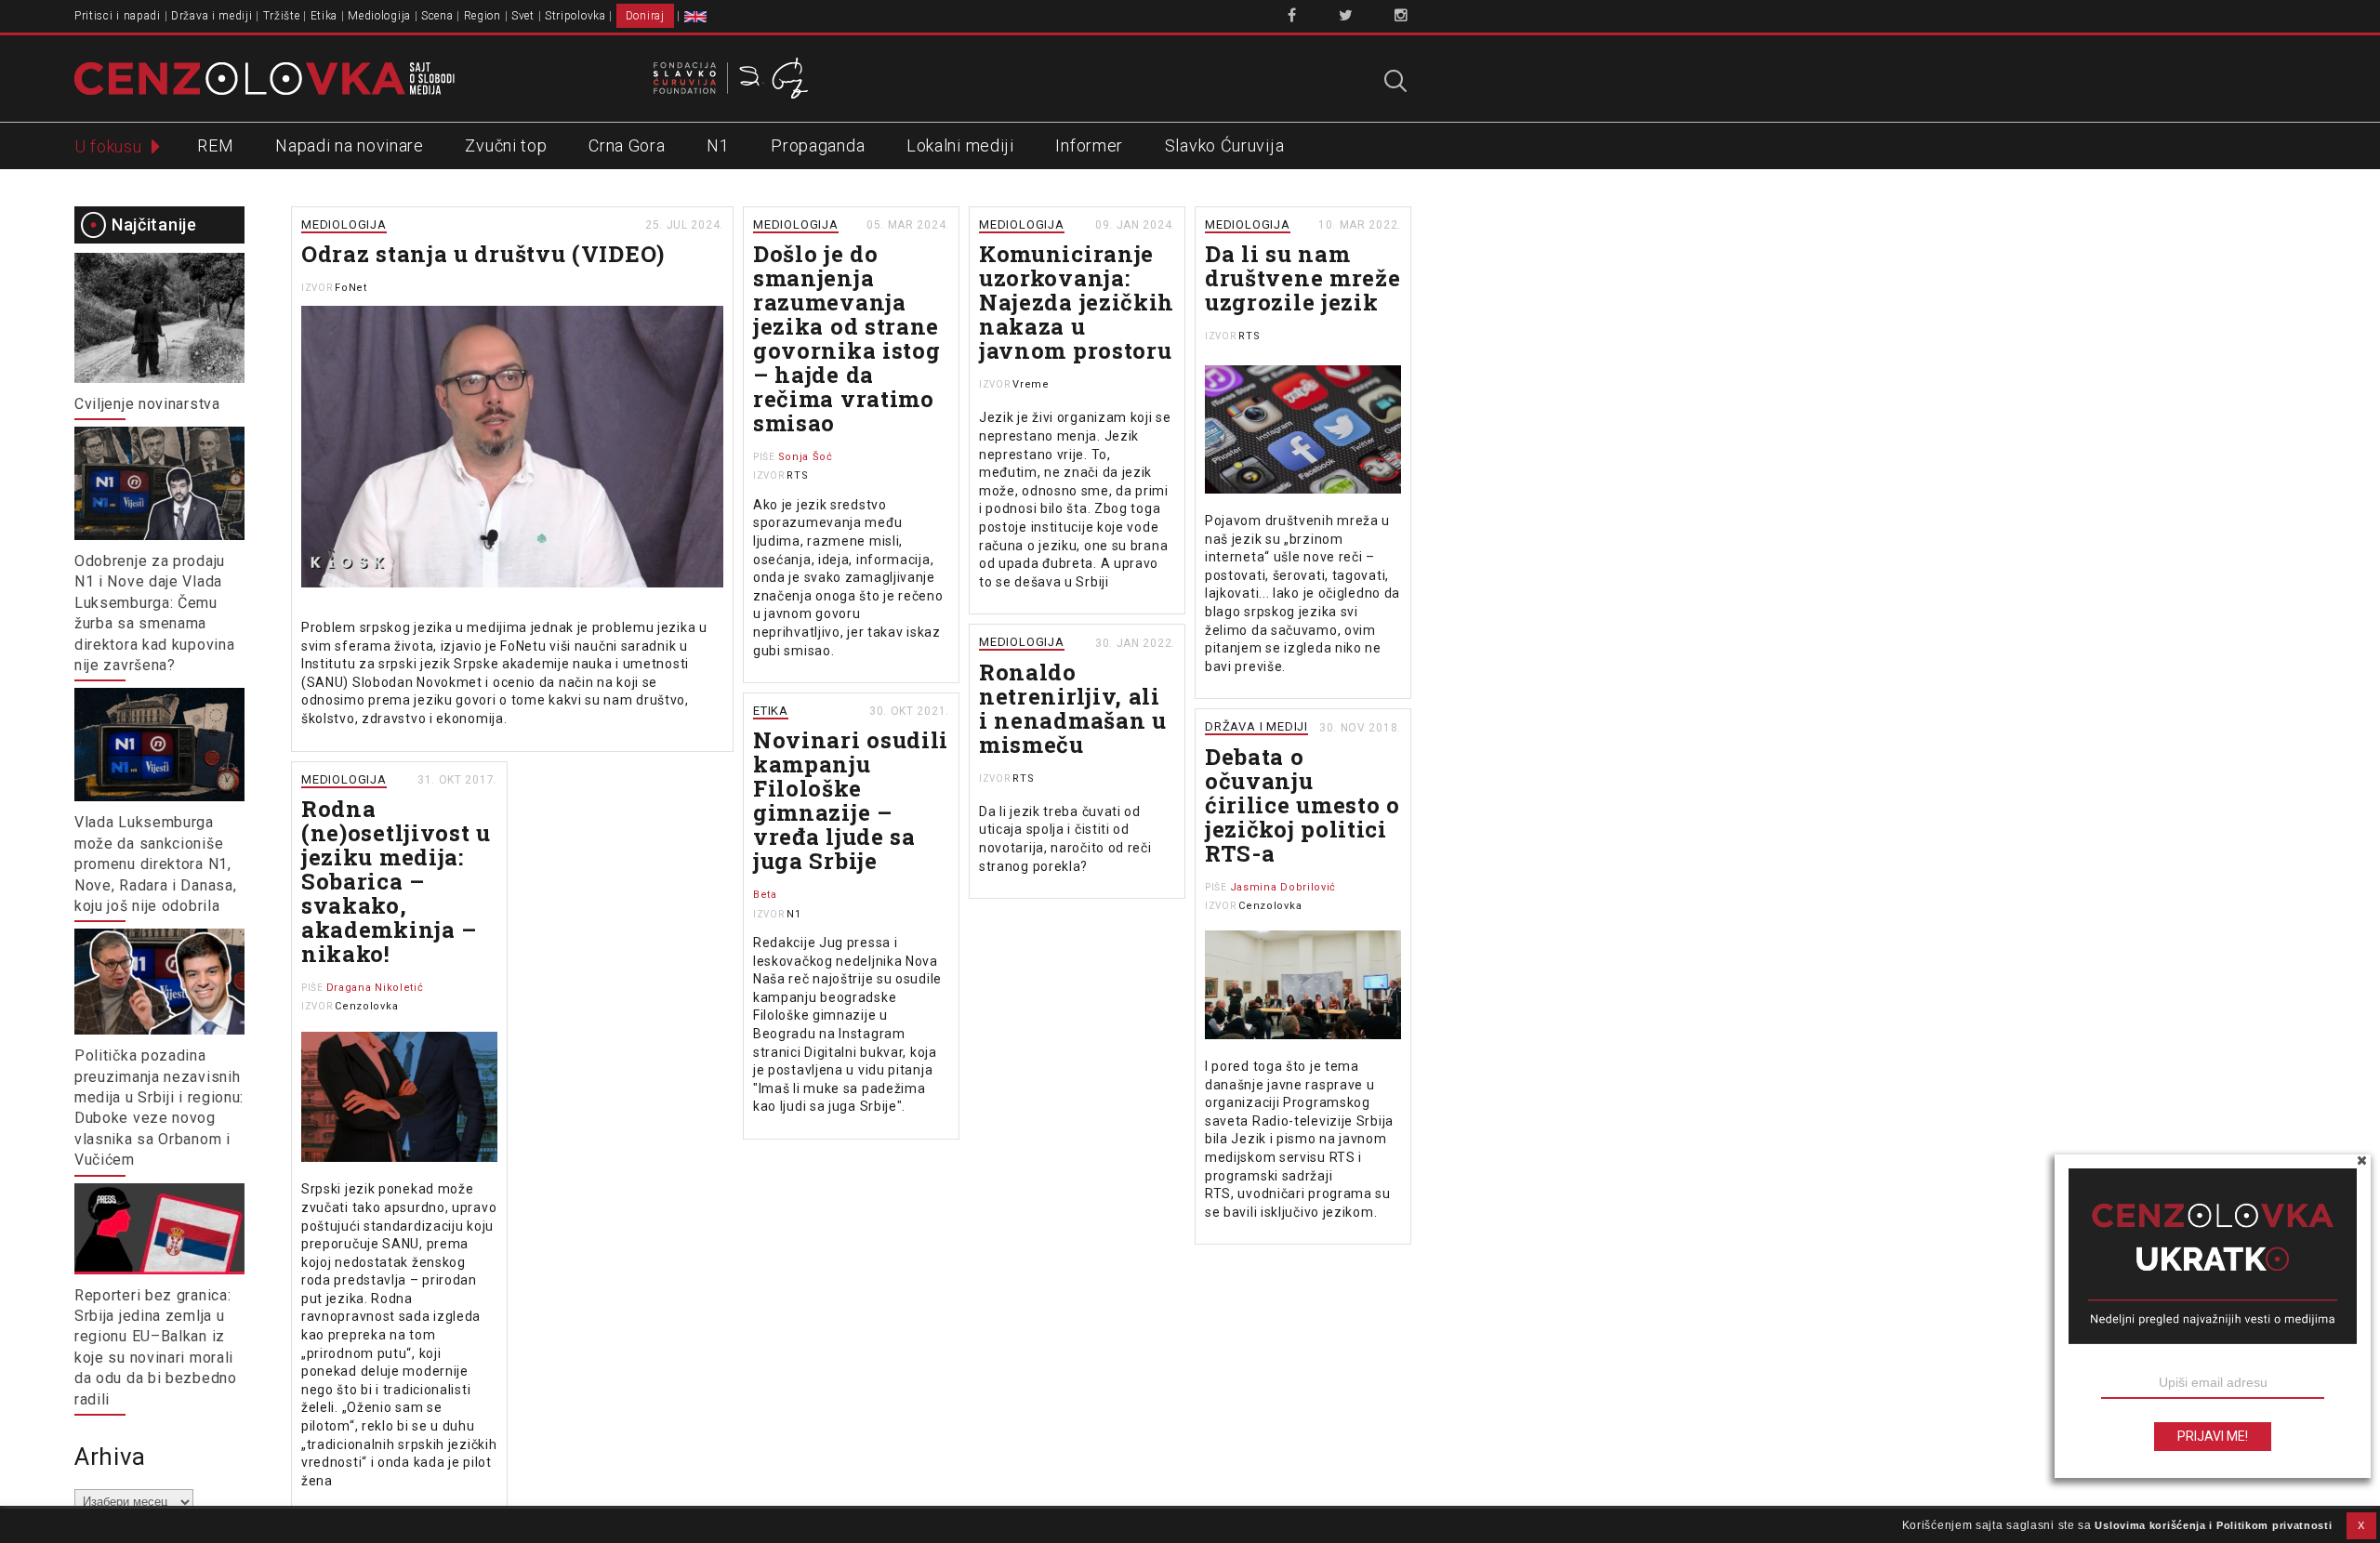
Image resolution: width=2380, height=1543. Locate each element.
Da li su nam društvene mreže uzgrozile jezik (1303, 278)
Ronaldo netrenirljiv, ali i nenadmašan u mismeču (1073, 708)
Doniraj (645, 16)
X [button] (2361, 1525)
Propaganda (818, 145)
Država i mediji (212, 16)
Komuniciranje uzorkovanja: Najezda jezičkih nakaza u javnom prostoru (1077, 302)
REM (215, 145)
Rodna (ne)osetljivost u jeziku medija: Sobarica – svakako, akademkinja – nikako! (396, 881)
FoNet (351, 288)
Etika (324, 16)
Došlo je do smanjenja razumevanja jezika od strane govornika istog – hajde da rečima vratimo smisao (847, 338)
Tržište (282, 16)
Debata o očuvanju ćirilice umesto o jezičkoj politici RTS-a (1302, 805)
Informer (1089, 145)
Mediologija (379, 16)
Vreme (1031, 384)
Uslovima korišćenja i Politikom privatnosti (2213, 1525)
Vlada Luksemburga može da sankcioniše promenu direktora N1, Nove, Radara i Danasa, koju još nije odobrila (155, 864)
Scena (437, 16)
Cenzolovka (1270, 906)
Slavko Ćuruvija (1225, 145)
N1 (718, 145)
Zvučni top (506, 145)
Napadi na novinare (350, 145)
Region (483, 16)
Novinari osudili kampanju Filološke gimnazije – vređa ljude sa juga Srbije (851, 800)
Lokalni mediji (960, 145)
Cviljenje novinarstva (147, 404)
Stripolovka (575, 16)
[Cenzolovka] (264, 77)
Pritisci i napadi (118, 16)
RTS (797, 475)
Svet (523, 16)
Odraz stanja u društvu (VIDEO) (483, 254)
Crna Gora (627, 145)
